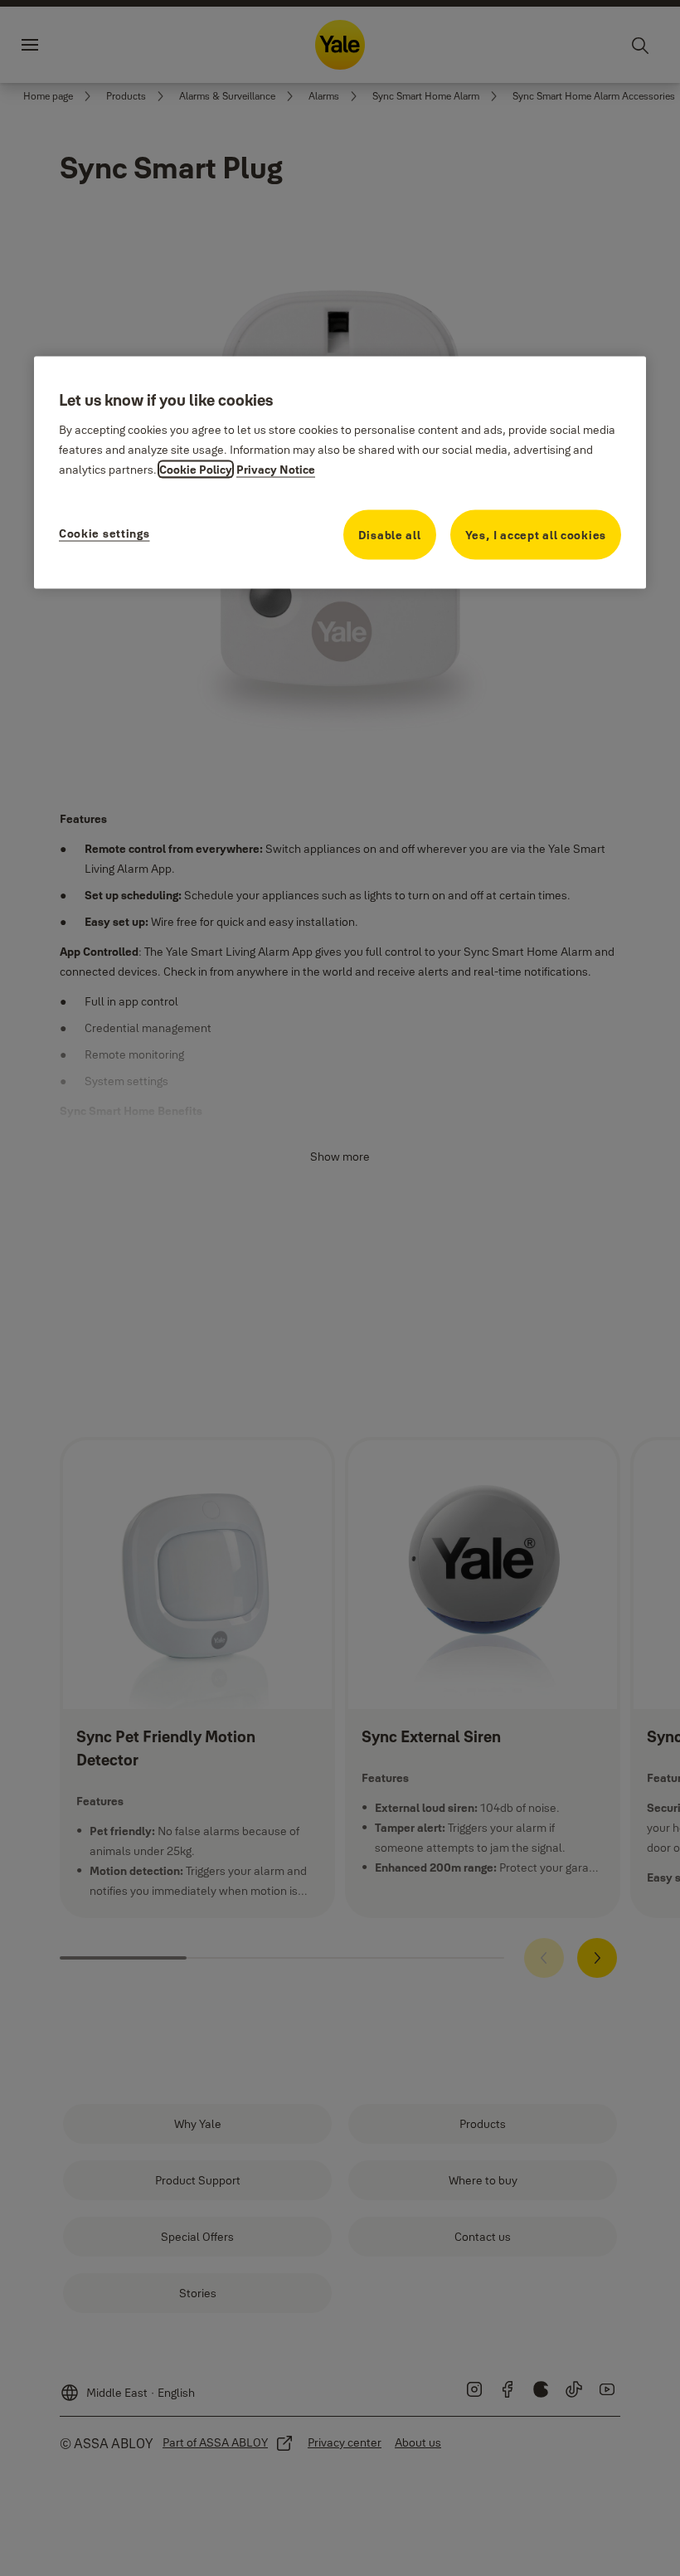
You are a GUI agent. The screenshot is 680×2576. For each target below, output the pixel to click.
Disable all (390, 535)
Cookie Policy (196, 470)
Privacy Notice (276, 470)
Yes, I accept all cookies (536, 535)
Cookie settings (104, 533)
